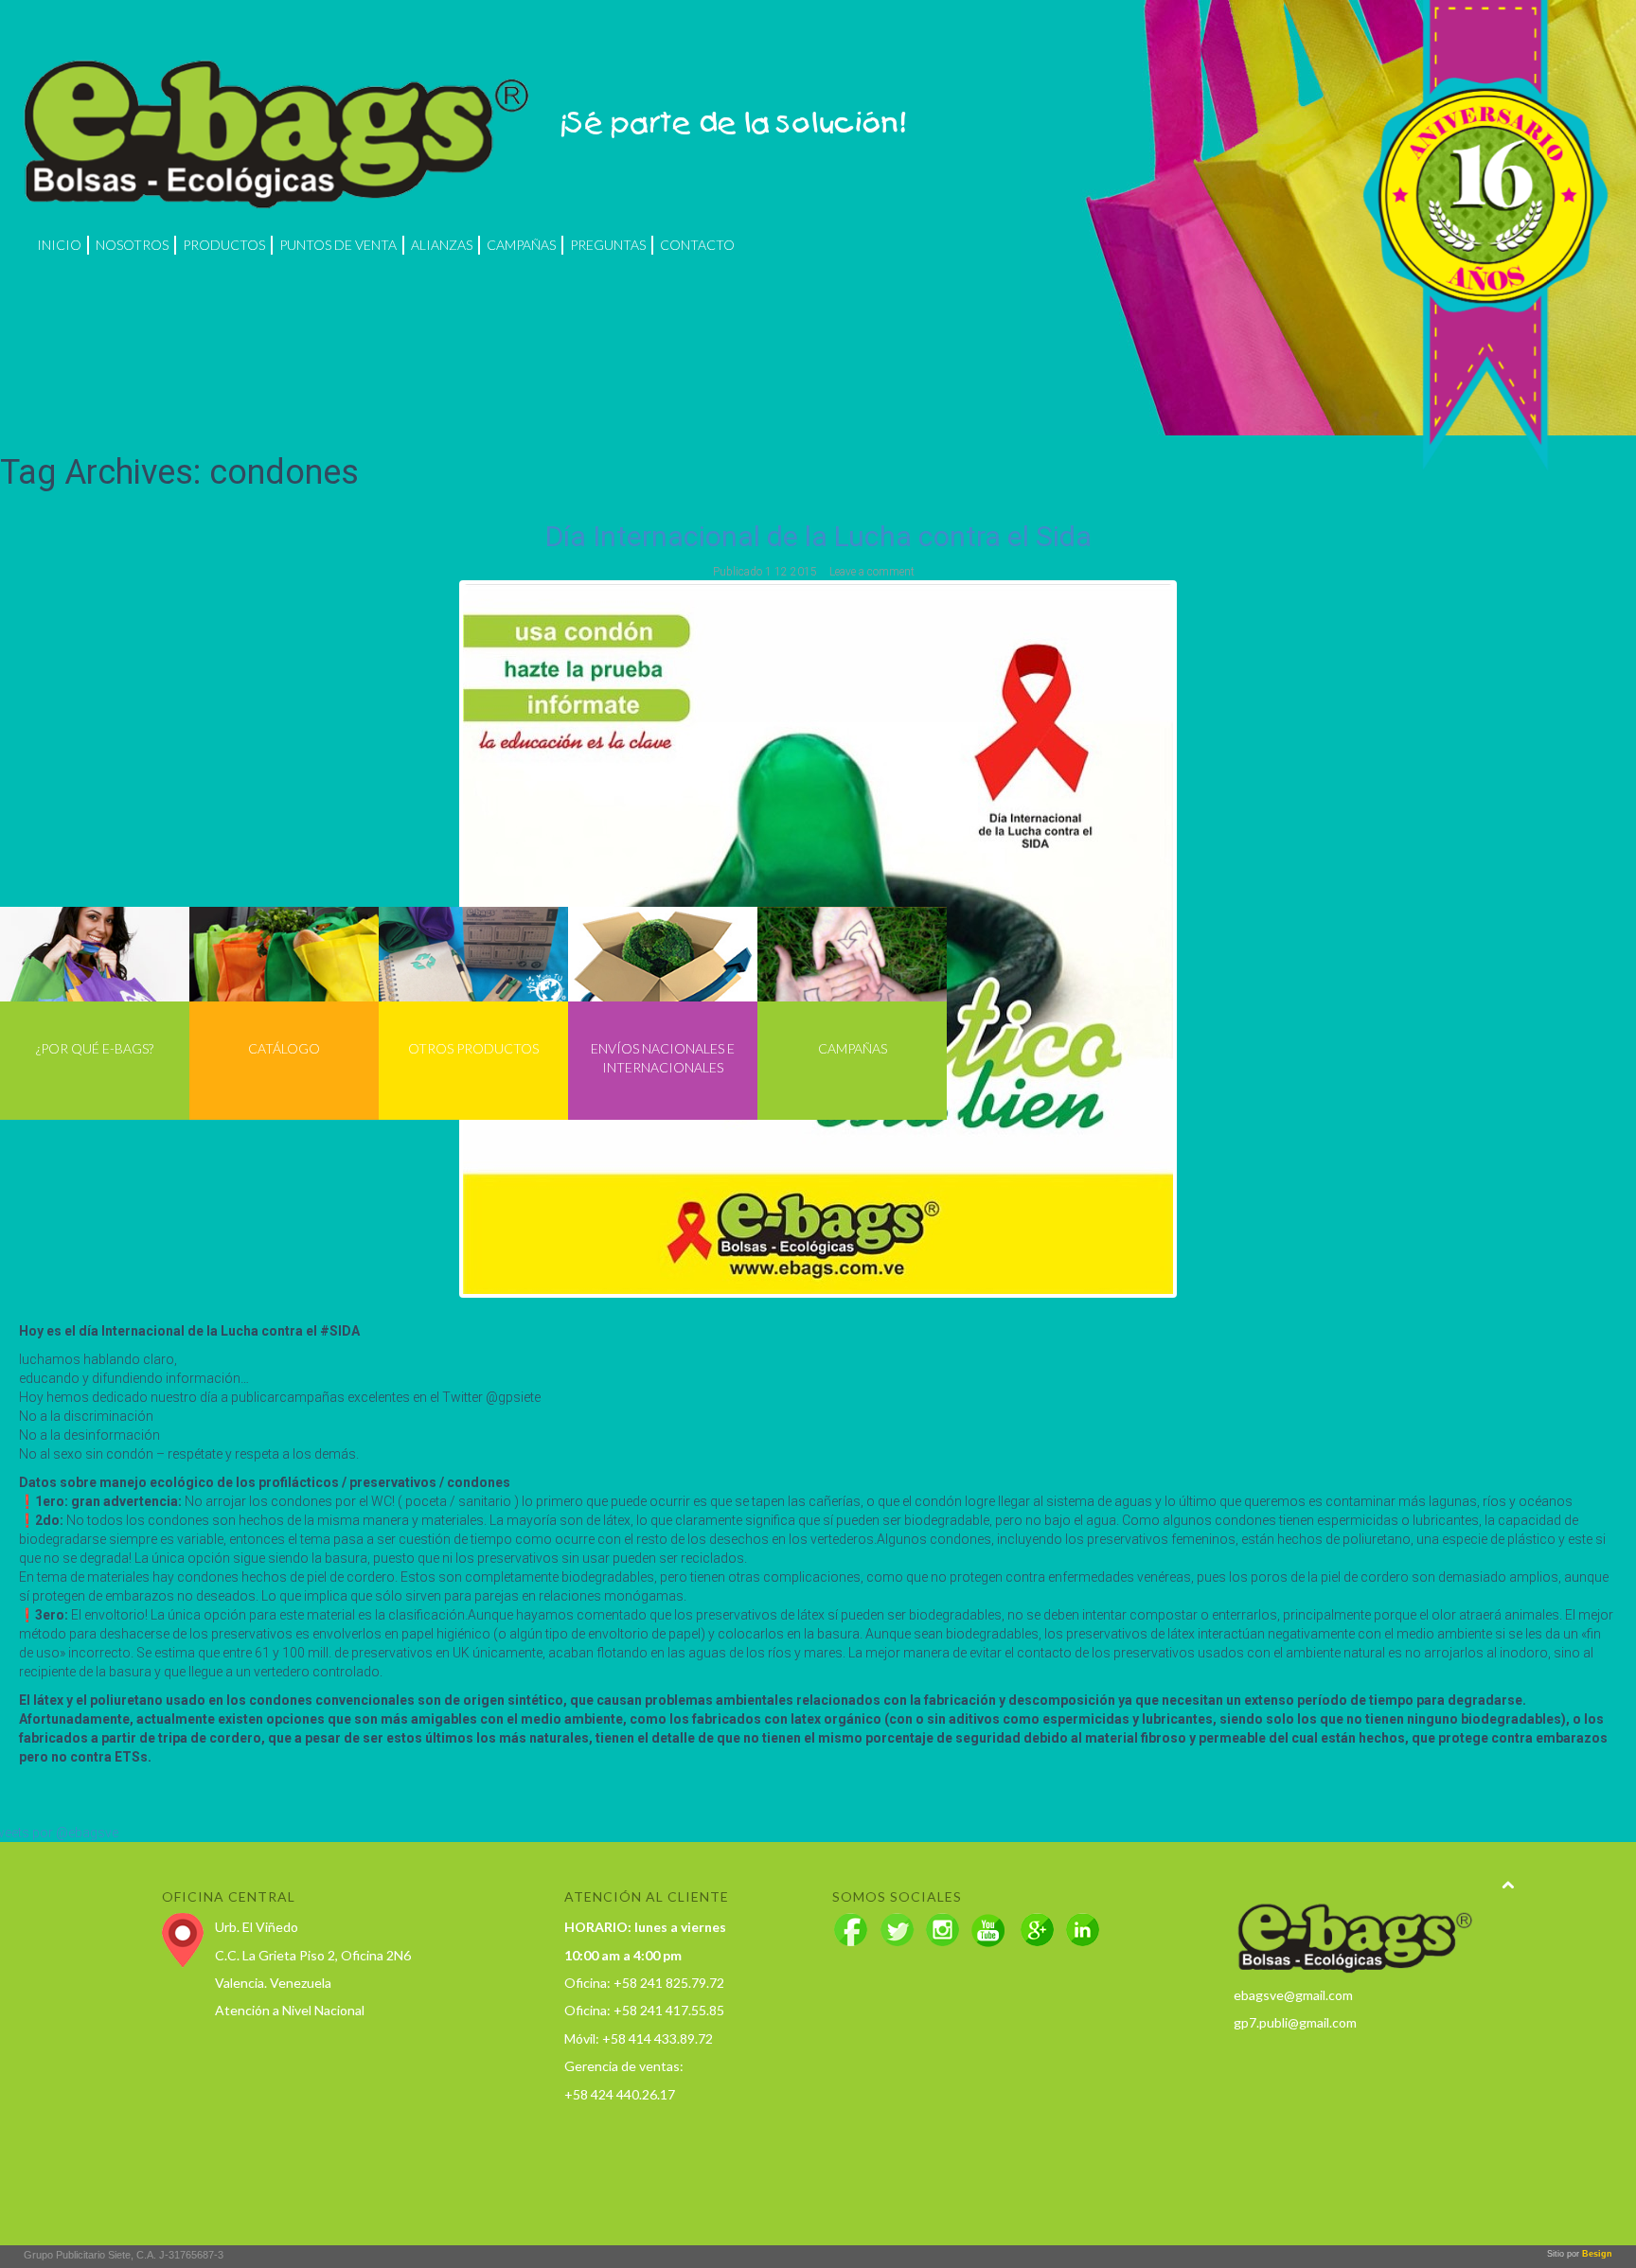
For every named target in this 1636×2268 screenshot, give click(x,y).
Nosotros (132, 245)
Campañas (521, 245)
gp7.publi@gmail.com (1295, 2022)
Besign (1596, 2254)
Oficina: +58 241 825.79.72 (644, 1983)
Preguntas (608, 245)
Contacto (697, 245)
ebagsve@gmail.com (1293, 1995)
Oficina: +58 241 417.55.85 (644, 2010)
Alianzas (442, 245)
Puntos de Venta (338, 245)
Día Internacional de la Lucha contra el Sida (818, 536)
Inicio (59, 245)
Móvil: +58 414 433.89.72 (639, 2038)
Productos (224, 245)
